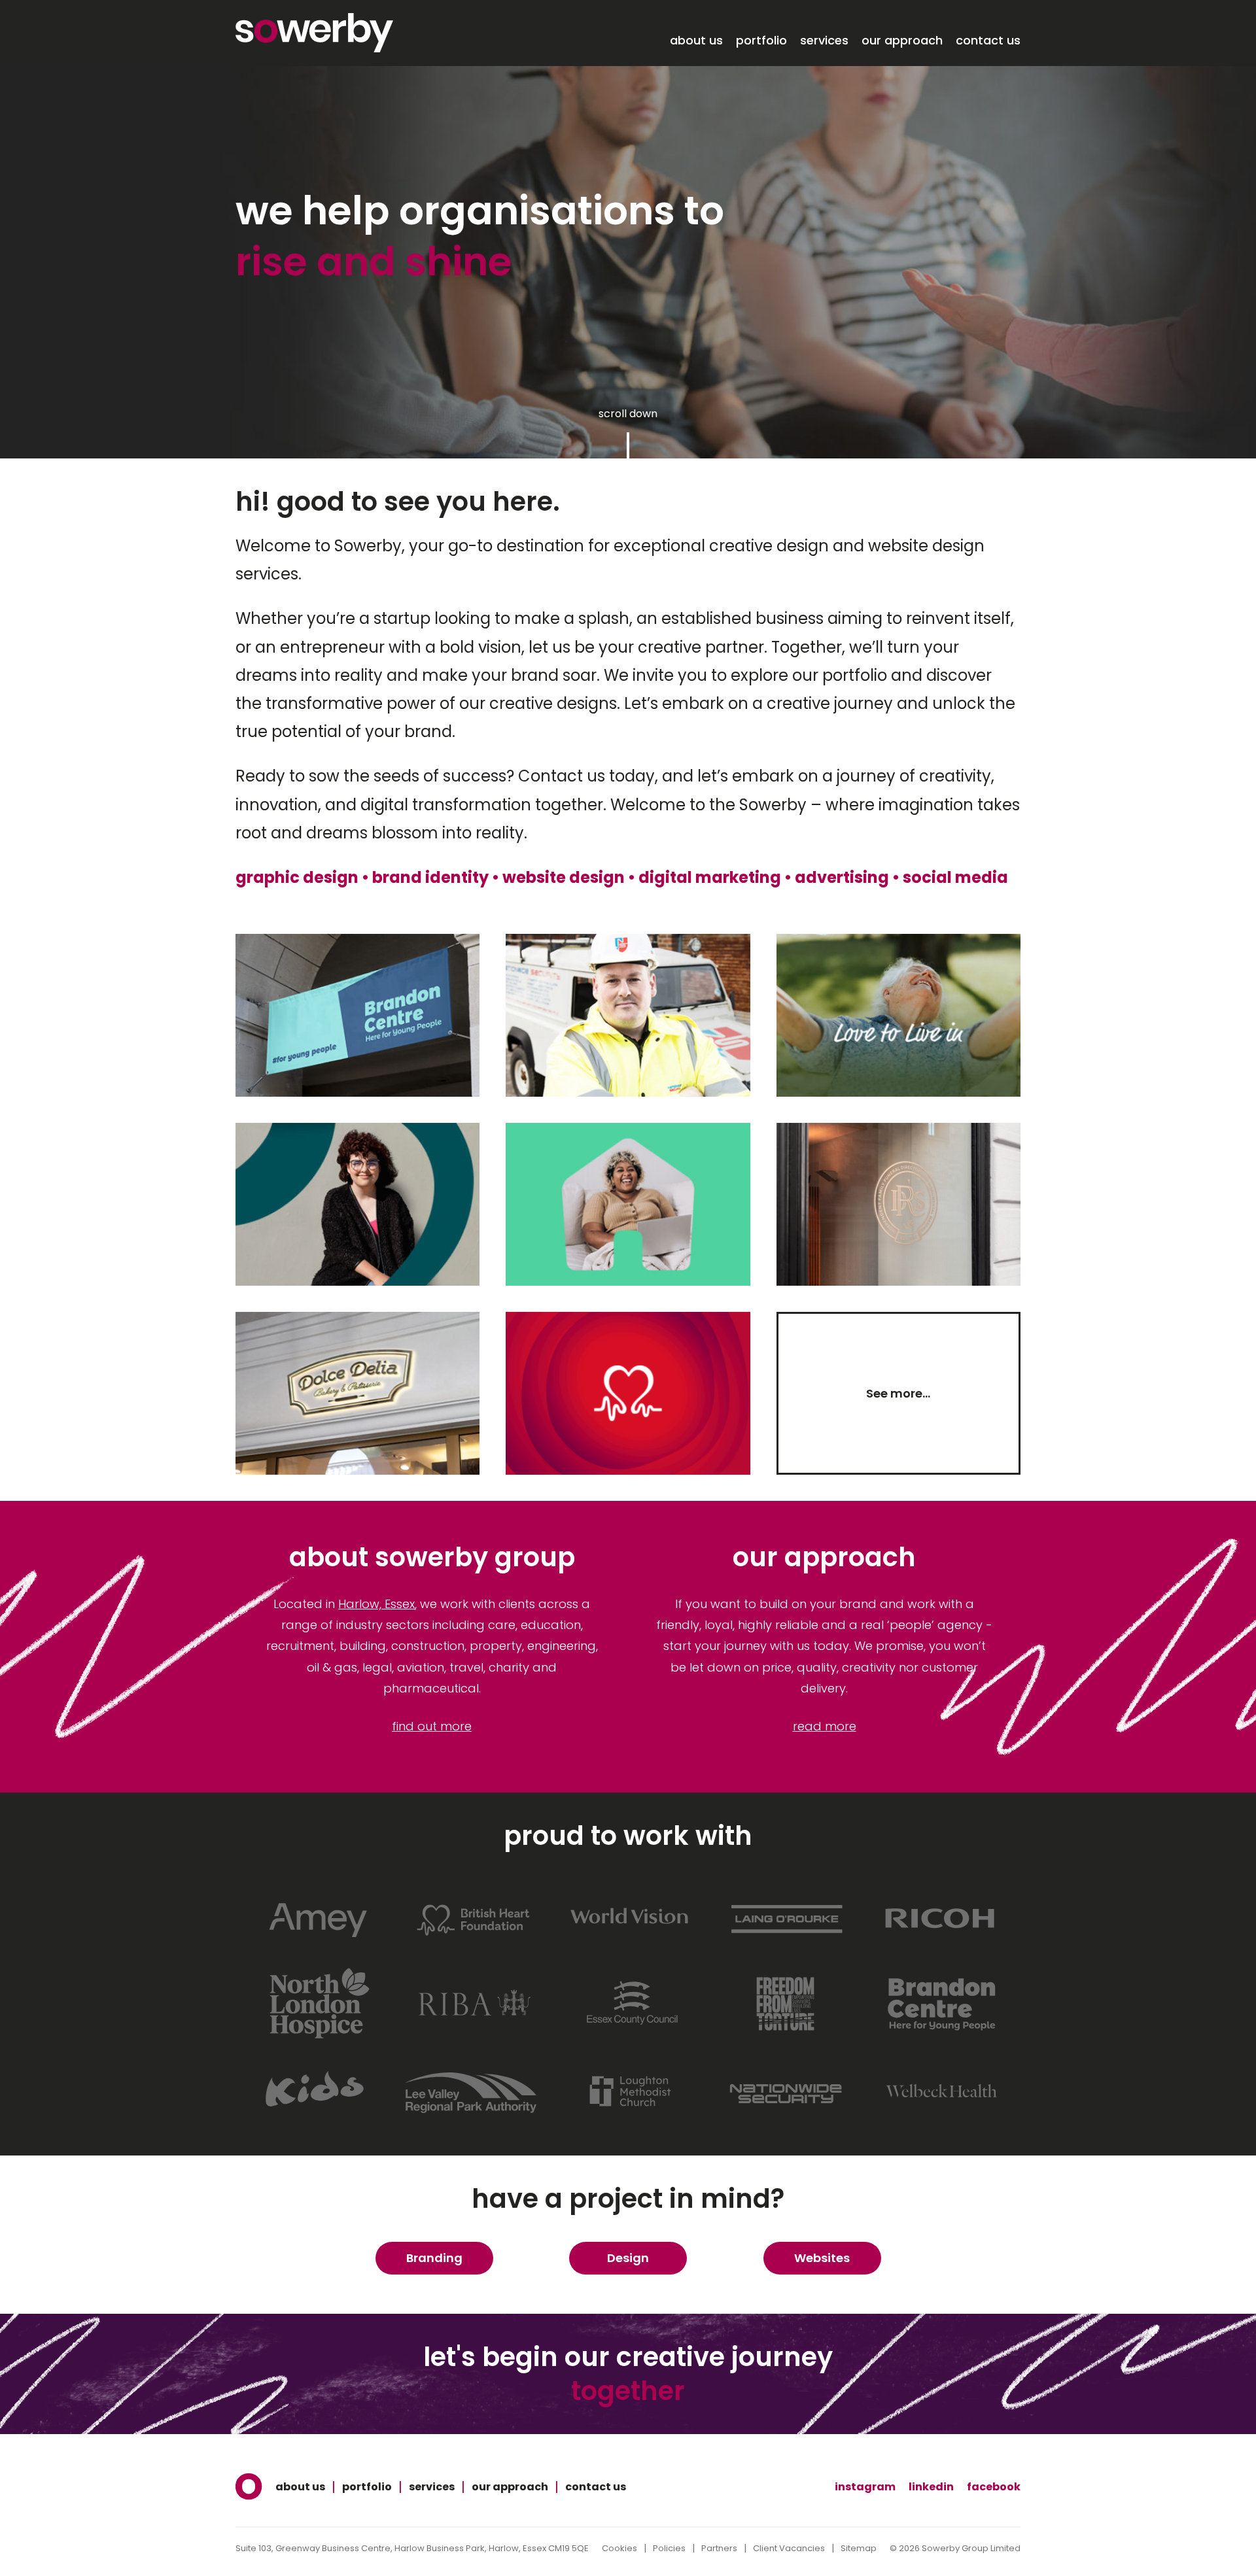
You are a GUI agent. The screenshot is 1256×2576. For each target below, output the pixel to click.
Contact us (988, 41)
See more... (898, 1393)
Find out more (432, 1726)
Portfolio (761, 41)
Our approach (902, 41)
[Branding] (1010, 877)
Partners (719, 2548)
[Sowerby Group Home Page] (249, 2487)
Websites (822, 2258)
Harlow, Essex (376, 1604)
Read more (825, 1726)
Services (824, 41)
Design (628, 2258)
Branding (434, 2258)
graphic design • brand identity (362, 877)
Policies (669, 2548)
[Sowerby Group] (314, 33)
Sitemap (859, 2548)
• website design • (564, 877)
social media (955, 877)
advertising (842, 877)
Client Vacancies (789, 2548)
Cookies (619, 2548)
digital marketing (710, 877)
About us (696, 41)
